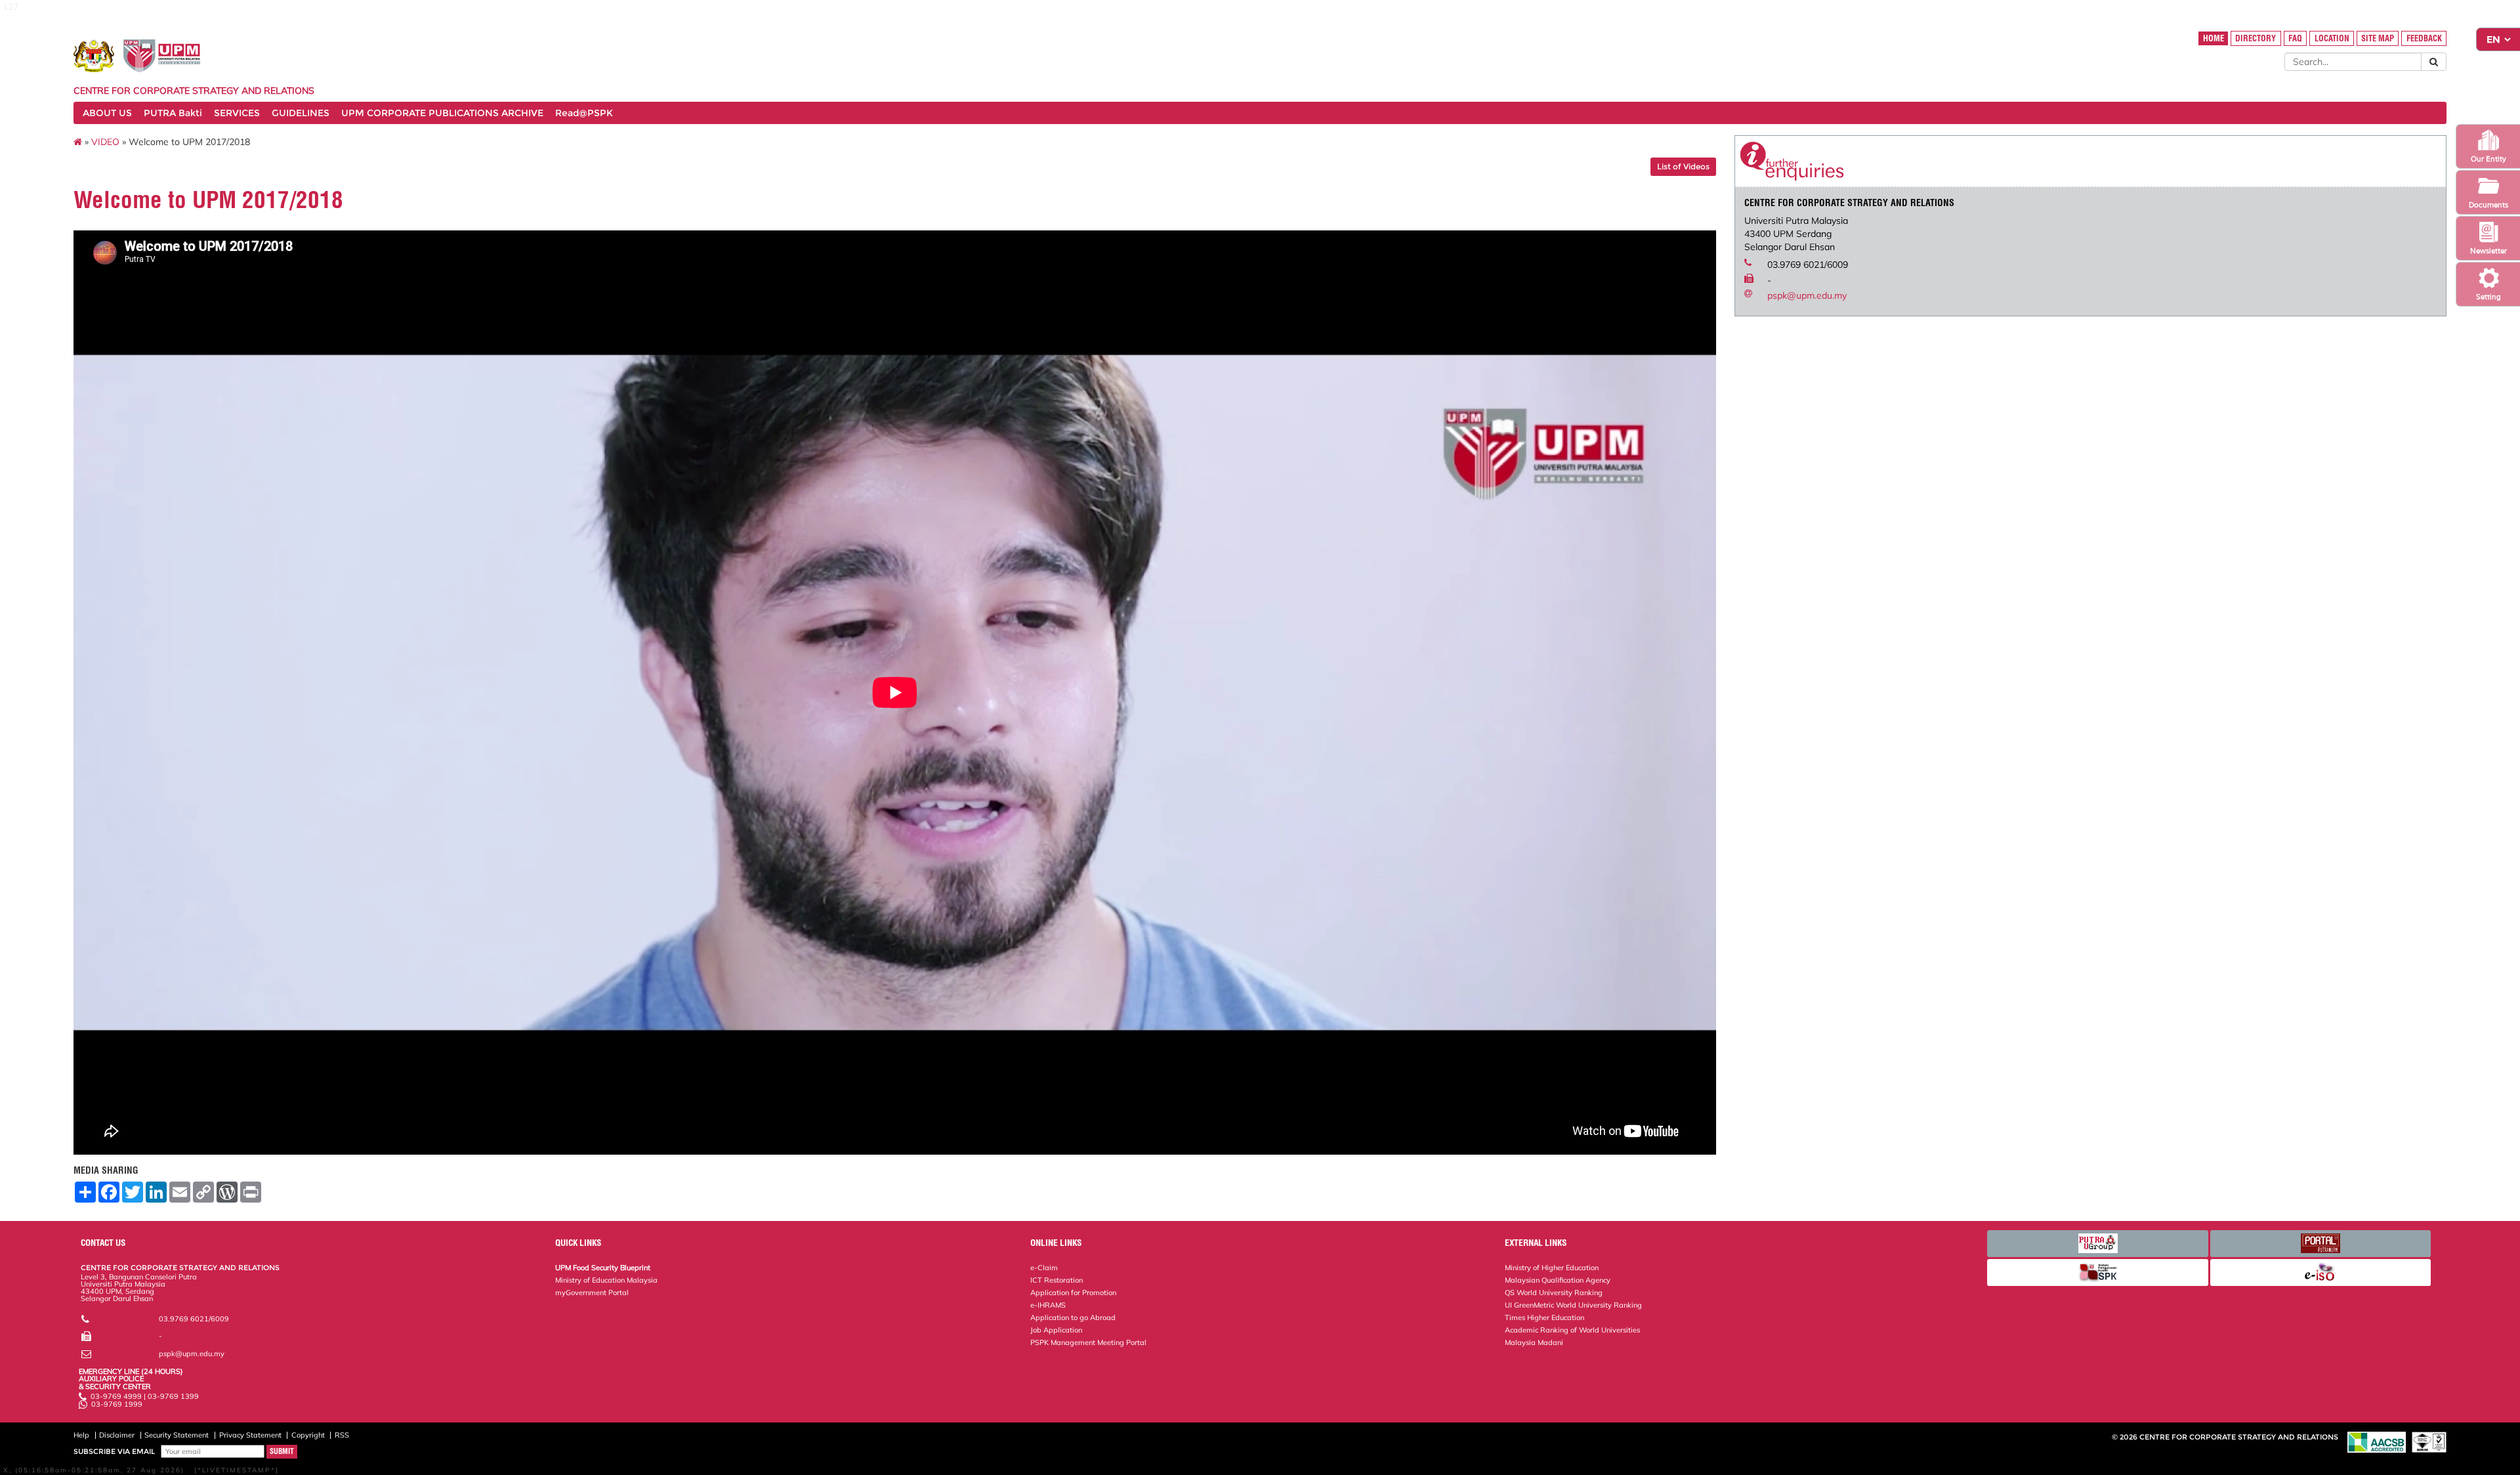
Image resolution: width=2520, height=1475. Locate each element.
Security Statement (177, 1435)
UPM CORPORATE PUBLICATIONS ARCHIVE (442, 113)
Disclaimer (117, 1435)
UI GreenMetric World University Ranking (1573, 1305)
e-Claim (1044, 1268)
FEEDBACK (2424, 38)
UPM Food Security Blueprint (603, 1268)
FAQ (2295, 38)
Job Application (1056, 1330)
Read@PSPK (584, 113)
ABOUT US (107, 113)
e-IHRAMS (1048, 1305)
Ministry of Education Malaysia (606, 1280)
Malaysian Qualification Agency (1558, 1280)
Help (81, 1435)
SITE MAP (2378, 38)
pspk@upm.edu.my (1807, 295)
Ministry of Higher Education (1552, 1268)
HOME (2214, 38)
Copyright (308, 1435)
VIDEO (105, 142)
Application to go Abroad (1073, 1317)
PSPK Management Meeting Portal (1088, 1342)
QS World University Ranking (1554, 1293)
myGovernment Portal (592, 1293)
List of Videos (1683, 166)
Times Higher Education (1544, 1317)
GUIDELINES (301, 113)
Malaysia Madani (1534, 1342)
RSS (342, 1435)
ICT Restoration (1057, 1280)
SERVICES (237, 113)
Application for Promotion (1073, 1293)
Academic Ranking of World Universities (1572, 1330)
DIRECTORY (2256, 38)
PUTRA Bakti (173, 113)
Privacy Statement (250, 1435)
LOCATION (2332, 38)
